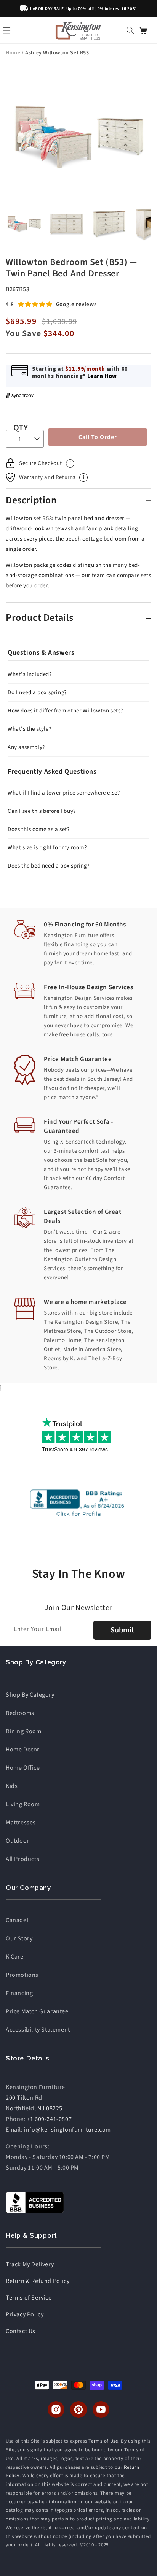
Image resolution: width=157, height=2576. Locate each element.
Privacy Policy (25, 2314)
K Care (15, 1957)
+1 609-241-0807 (49, 2119)
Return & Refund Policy (38, 2281)
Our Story (19, 1938)
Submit (122, 1630)
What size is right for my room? (47, 848)
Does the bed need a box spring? (49, 866)
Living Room (23, 1804)
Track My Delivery (30, 2264)
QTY (21, 428)
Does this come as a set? (38, 829)
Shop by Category (30, 1695)
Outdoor (18, 1841)
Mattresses (21, 1823)
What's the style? (29, 729)
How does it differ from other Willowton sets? (65, 711)
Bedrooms (20, 1713)
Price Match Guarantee (37, 2011)
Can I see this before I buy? (42, 811)
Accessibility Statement (38, 2030)
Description (31, 500)
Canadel (17, 1920)
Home (14, 53)
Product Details (40, 618)
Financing (19, 1993)
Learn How (102, 376)
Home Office (23, 1768)
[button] (130, 30)
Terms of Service (29, 2298)
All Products (22, 1859)
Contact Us (21, 2331)
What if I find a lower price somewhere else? (64, 793)
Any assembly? (26, 747)
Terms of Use (103, 2441)
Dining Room (24, 1731)
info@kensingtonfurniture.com (67, 2130)
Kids (12, 1786)
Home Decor (23, 1750)
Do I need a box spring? (37, 692)
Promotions (22, 1975)
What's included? (30, 674)
